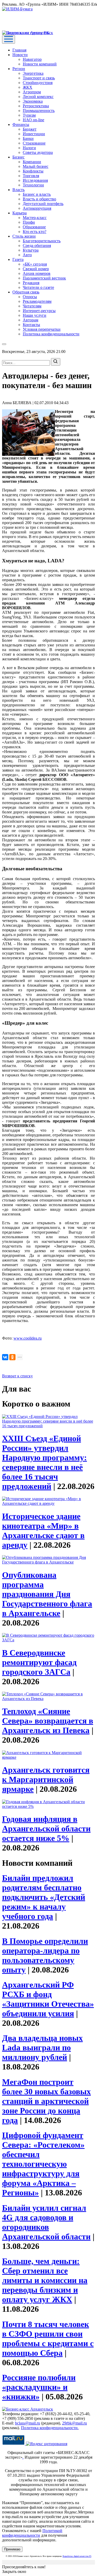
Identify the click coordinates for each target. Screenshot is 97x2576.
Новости (20, 55)
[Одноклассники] (12, 1357)
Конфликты (33, 171)
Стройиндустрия (38, 83)
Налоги (29, 148)
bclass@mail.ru (28, 2423)
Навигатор (32, 59)
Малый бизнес (36, 166)
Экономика (33, 101)
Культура (31, 250)
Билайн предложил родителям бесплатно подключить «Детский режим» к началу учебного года (44, 1897)
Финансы (21, 124)
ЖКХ (28, 87)
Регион (19, 69)
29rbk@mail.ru (74, 2423)
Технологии (33, 185)
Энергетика (33, 73)
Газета (18, 259)
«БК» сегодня (35, 264)
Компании (32, 162)
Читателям (32, 306)
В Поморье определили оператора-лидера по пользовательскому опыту (45, 1955)
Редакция (31, 283)
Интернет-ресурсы (39, 311)
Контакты (31, 325)
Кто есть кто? (35, 232)
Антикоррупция (37, 208)
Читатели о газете (38, 287)
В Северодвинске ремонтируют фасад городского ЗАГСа (39, 1662)
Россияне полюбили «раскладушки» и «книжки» (39, 2387)
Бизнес (18, 157)
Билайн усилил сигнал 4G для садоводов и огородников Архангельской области (46, 2222)
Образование (34, 227)
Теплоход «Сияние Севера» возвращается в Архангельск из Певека (48, 1721)
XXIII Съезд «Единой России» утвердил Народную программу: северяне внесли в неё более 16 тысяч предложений (44, 1462)
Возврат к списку (17, 1376)
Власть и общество (39, 199)
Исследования (35, 180)
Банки (28, 138)
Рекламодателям (37, 301)
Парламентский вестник (44, 278)
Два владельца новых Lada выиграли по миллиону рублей (42, 2048)
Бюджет (30, 129)
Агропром (32, 92)
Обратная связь (26, 292)
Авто (27, 255)
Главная (19, 50)
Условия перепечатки (42, 329)
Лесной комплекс (38, 97)
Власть (18, 190)
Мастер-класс (35, 218)
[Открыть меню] (9, 39)
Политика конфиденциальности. (50, 2428)
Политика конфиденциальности (51, 334)
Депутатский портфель (43, 204)
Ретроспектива (36, 106)
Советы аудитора (38, 152)
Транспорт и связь (39, 78)
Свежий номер (36, 269)
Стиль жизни (24, 236)
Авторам (31, 320)
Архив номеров (37, 273)
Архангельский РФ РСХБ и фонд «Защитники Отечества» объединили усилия (48, 1999)
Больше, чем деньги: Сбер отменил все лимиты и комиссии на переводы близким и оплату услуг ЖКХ (45, 2280)
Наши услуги (35, 315)
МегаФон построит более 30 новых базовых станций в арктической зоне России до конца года (46, 2101)
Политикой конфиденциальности (32, 2533)
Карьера (20, 213)
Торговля (31, 176)
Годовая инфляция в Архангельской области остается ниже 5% (46, 1829)
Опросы (30, 297)
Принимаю (12, 2549)
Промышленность (39, 111)
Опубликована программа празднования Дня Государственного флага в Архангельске (47, 1594)
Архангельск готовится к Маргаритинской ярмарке (46, 1779)
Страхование (34, 143)
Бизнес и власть (37, 194)
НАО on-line (33, 120)
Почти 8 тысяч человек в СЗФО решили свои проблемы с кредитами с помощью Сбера (48, 2339)
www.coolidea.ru (28, 1338)
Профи (29, 222)
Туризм (29, 115)
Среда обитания (37, 245)
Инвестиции (34, 134)
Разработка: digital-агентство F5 (77, 2556)
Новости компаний (40, 64)
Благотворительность (42, 241)
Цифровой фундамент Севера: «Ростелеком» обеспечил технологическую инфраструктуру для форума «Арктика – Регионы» (43, 2164)
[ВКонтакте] (5, 1357)
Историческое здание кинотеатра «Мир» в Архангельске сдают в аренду (43, 1531)
